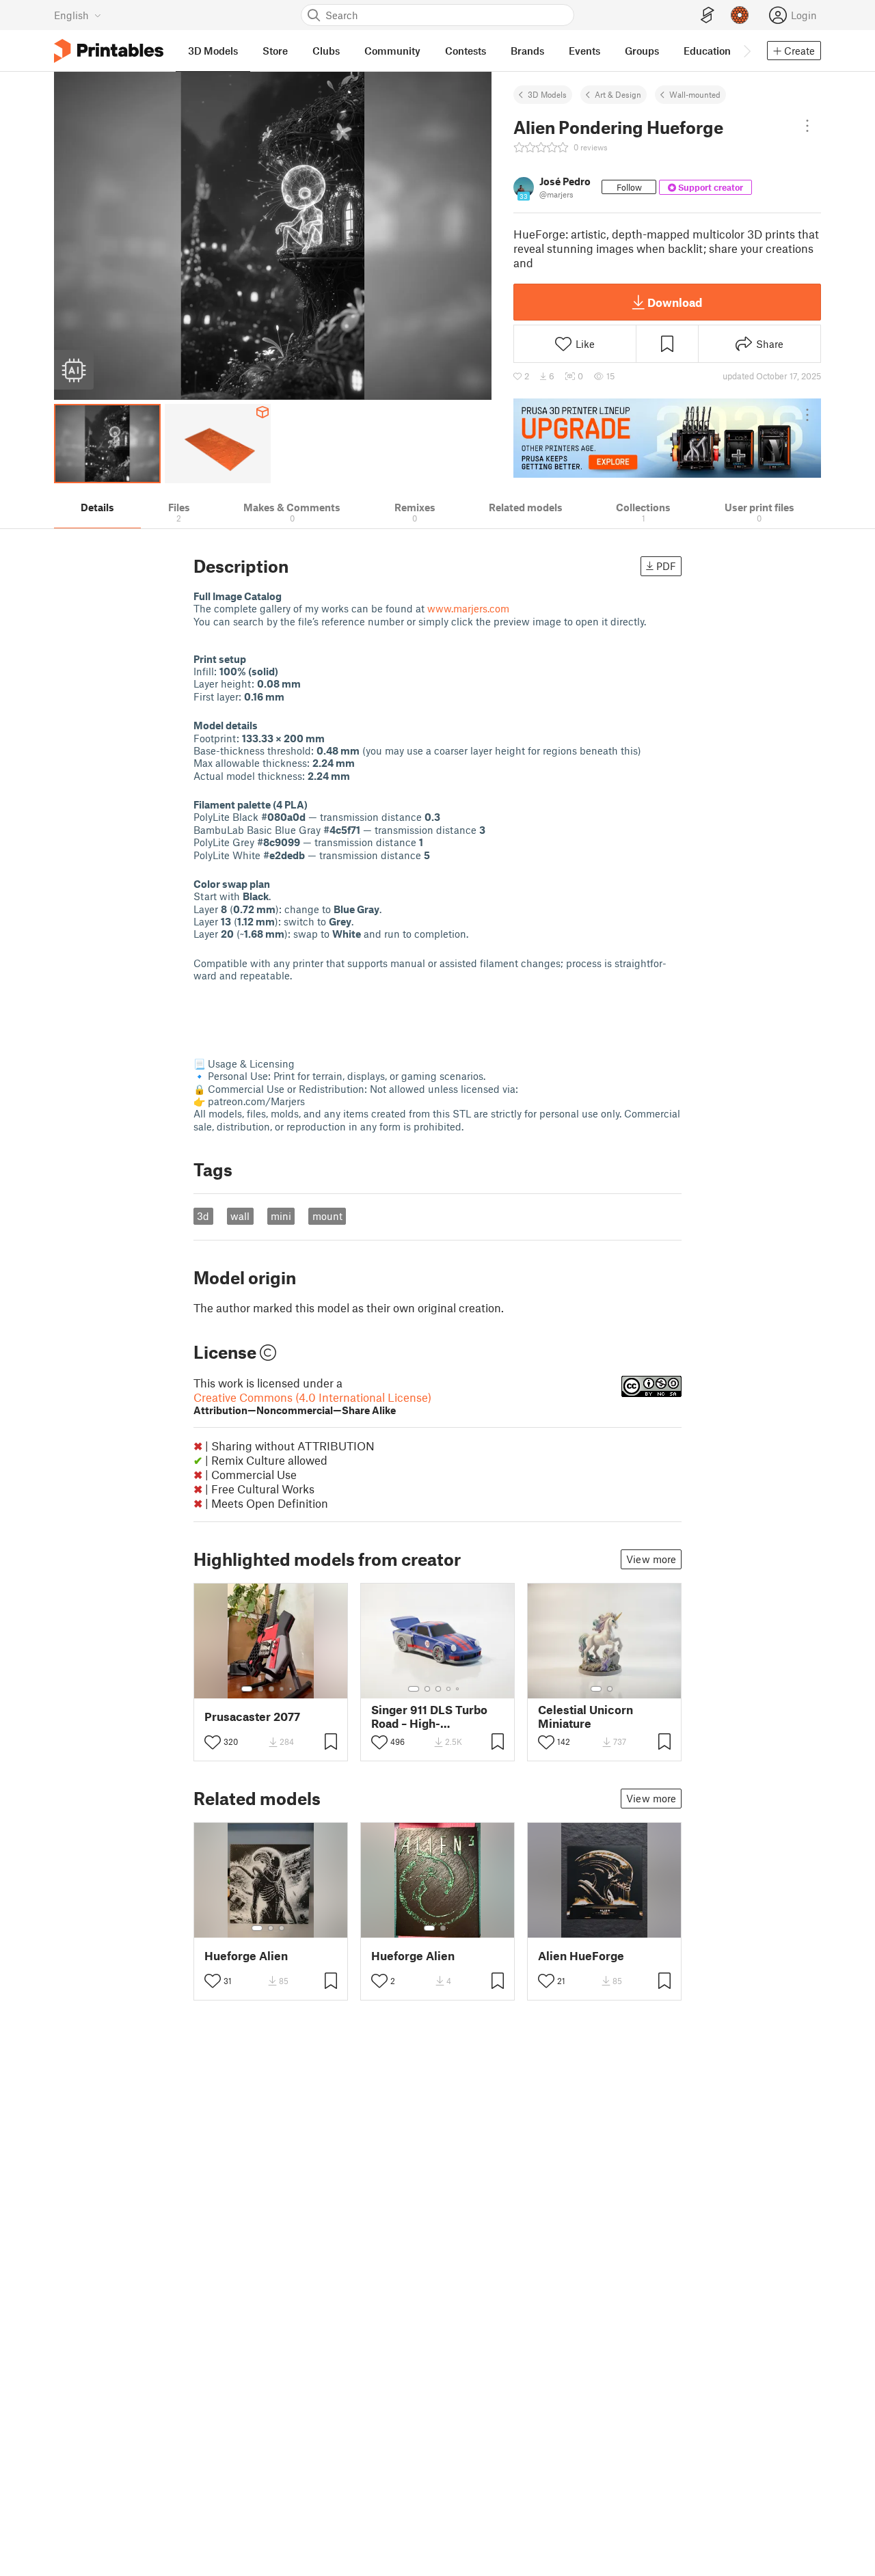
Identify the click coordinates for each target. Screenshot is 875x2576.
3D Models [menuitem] (213, 51)
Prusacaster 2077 (252, 1717)
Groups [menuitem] (642, 51)
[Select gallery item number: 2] (260, 1689)
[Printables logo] (109, 51)
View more (651, 1559)
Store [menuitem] (275, 51)
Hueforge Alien (246, 1956)
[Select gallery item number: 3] (271, 1689)
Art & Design (618, 94)
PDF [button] (666, 566)
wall (240, 1216)
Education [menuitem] (707, 51)
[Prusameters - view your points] (740, 15)
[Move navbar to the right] (746, 51)
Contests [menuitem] (466, 51)
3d (203, 1216)
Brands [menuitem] (527, 51)
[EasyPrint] (708, 15)
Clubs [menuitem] (326, 51)
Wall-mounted (695, 94)
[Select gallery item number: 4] (282, 1689)
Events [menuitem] (584, 51)
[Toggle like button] (213, 1742)
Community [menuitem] (392, 51)
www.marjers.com (468, 608)
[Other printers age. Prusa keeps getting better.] (667, 438)
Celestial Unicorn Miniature (585, 1716)
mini (281, 1216)
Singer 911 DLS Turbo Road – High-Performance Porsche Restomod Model (432, 1716)
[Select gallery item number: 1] (247, 1689)
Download (675, 302)
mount (327, 1216)
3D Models (547, 94)
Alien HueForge (581, 1956)
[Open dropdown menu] (807, 126)
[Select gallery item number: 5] (292, 1689)
